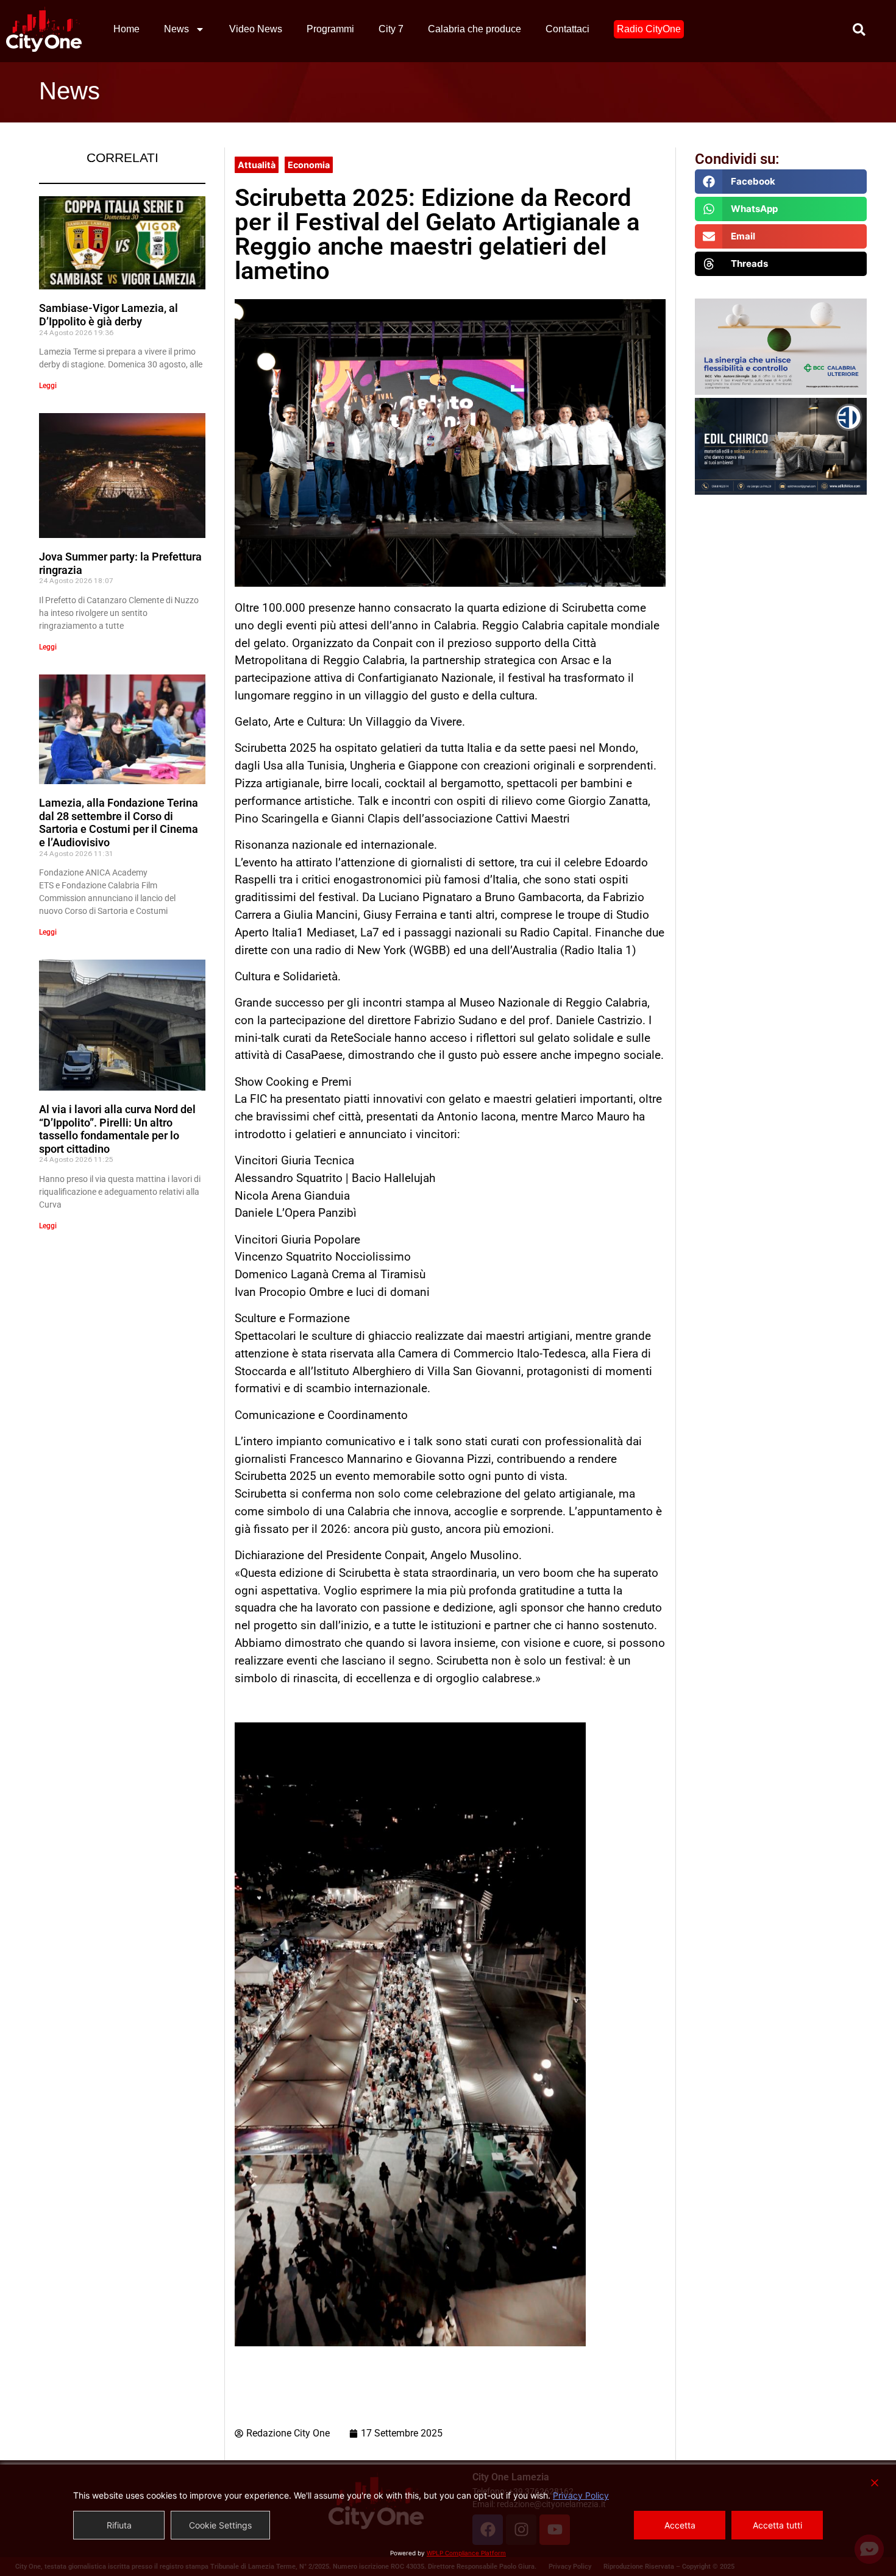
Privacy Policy (581, 2495)
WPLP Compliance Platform (466, 2553)
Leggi (48, 386)
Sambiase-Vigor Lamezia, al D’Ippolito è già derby (108, 315)
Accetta (680, 2525)
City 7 (391, 29)
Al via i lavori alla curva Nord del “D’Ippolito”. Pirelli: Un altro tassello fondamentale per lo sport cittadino (117, 1129)
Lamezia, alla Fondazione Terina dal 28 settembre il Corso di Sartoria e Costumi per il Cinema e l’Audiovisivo (119, 823)
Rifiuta (119, 2525)
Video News (256, 29)
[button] (781, 182)
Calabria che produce (475, 29)
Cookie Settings (220, 2525)
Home (126, 29)
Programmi (330, 29)
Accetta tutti (777, 2525)
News (176, 29)
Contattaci (567, 29)
